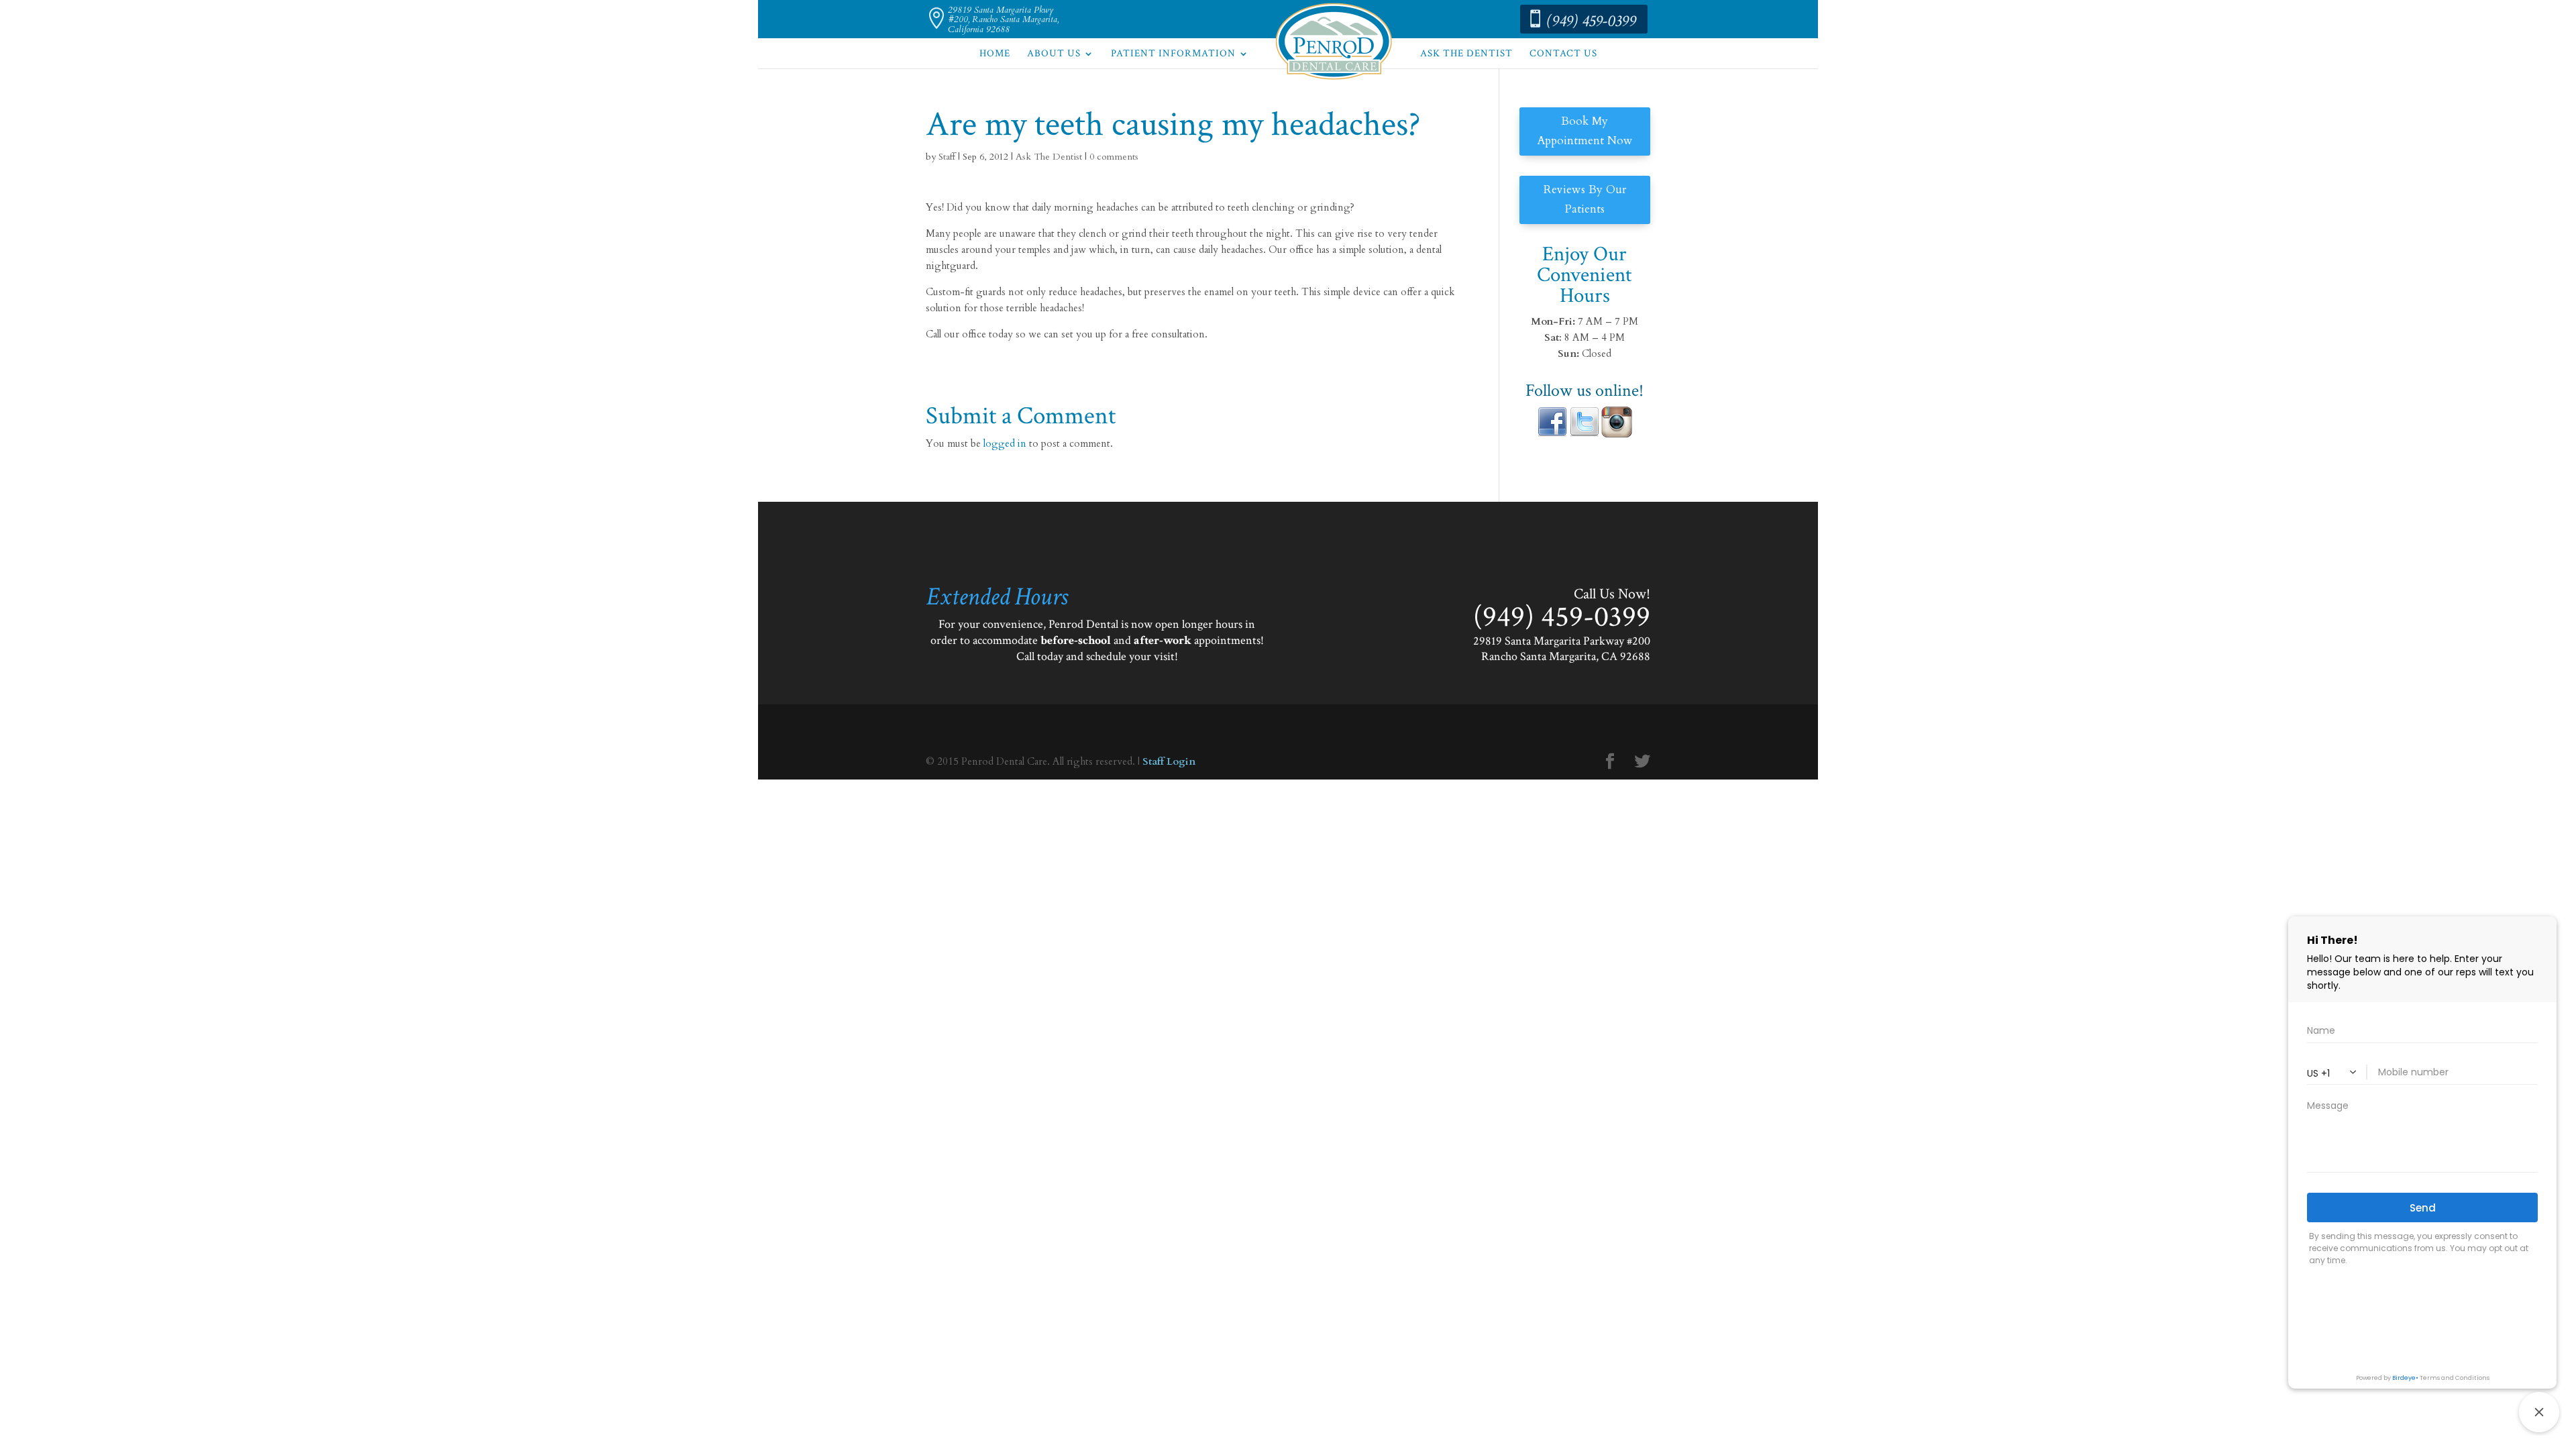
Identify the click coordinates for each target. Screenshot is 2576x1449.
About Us (1054, 54)
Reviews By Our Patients (1585, 199)
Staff (947, 157)
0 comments (1114, 157)
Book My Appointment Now (1585, 131)
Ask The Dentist (1049, 157)
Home (995, 54)
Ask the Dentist (1466, 54)
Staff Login (1169, 761)
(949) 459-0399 (1592, 21)
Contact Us (1563, 54)
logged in (1005, 443)
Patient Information (1173, 54)
